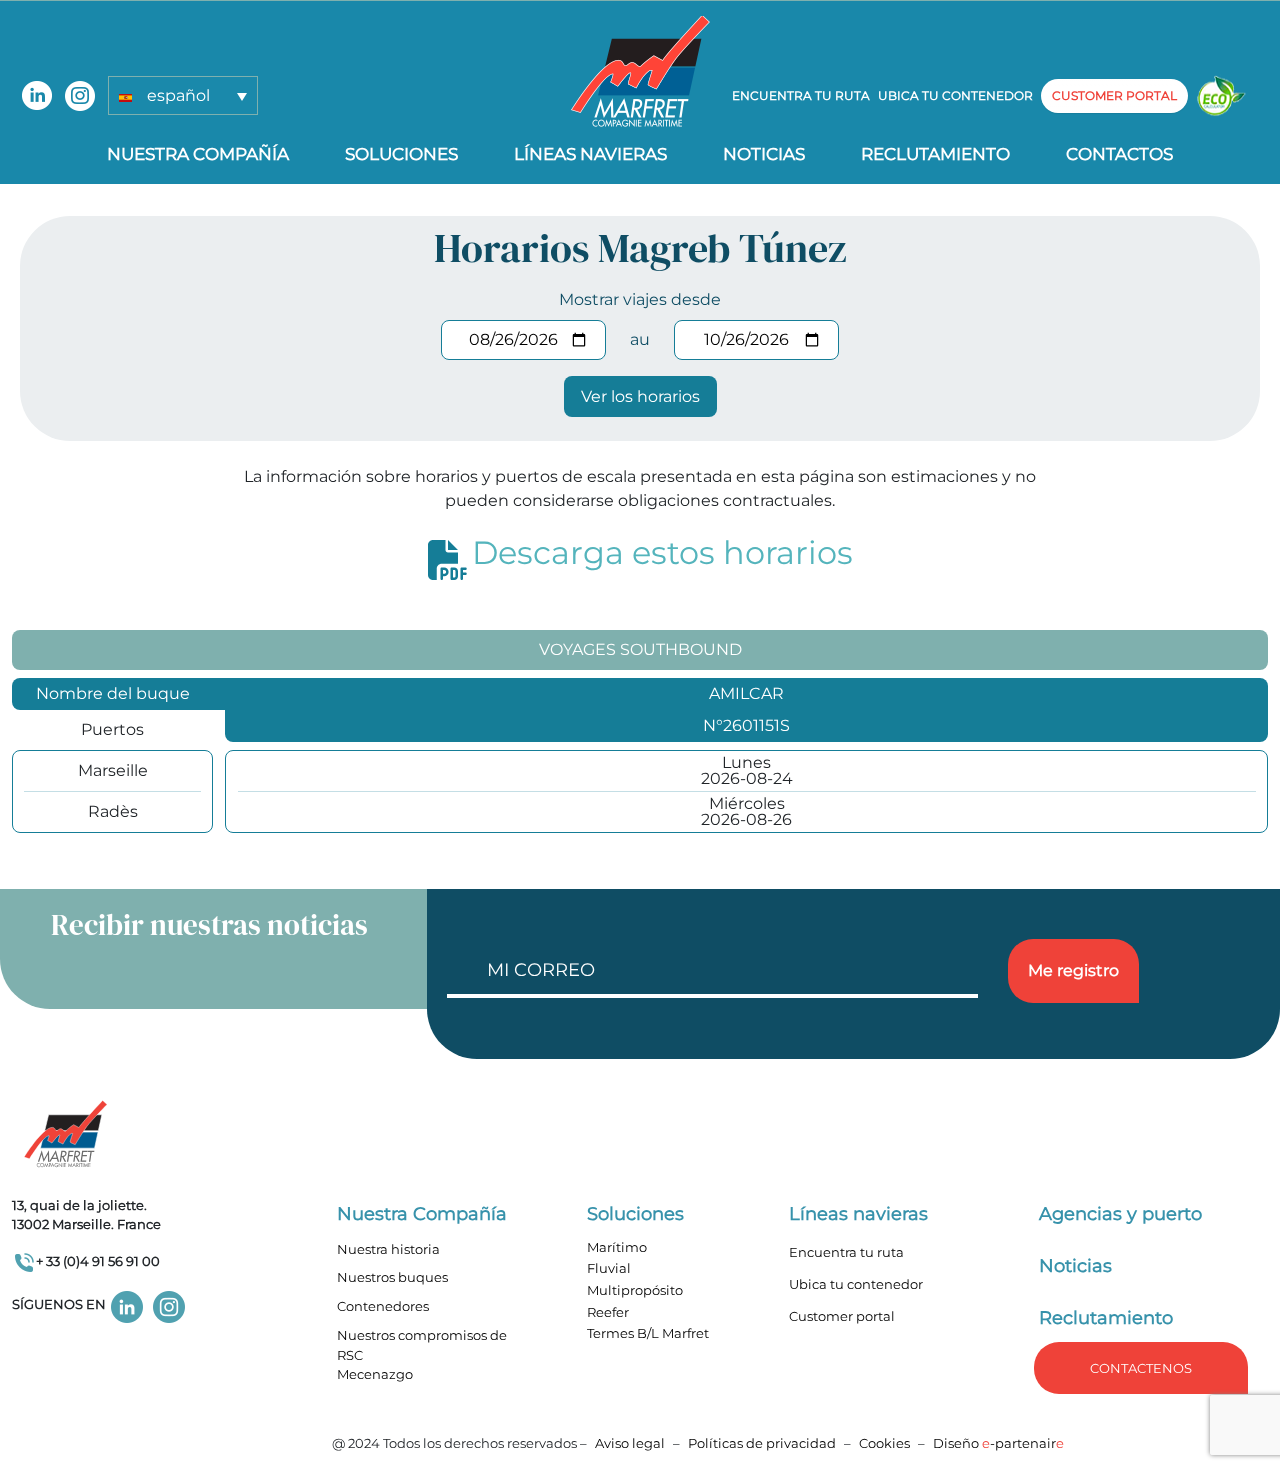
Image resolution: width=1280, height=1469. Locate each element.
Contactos (1119, 154)
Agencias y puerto (1120, 1214)
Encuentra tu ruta (801, 95)
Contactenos (1141, 1368)
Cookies (884, 1443)
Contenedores (383, 1306)
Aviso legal (630, 1443)
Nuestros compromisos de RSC (422, 1345)
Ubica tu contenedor (955, 95)
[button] (183, 95)
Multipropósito (635, 1290)
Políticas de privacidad (762, 1443)
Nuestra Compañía (198, 154)
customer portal (1114, 95)
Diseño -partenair (998, 1443)
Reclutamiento (935, 154)
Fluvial (609, 1268)
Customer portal (842, 1316)
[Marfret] (640, 70)
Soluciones (401, 154)
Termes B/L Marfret (648, 1333)
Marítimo (617, 1247)
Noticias (764, 154)
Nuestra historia (388, 1249)
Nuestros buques (392, 1277)
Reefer (608, 1312)
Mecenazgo (375, 1374)
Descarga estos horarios (662, 552)
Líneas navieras (590, 154)
